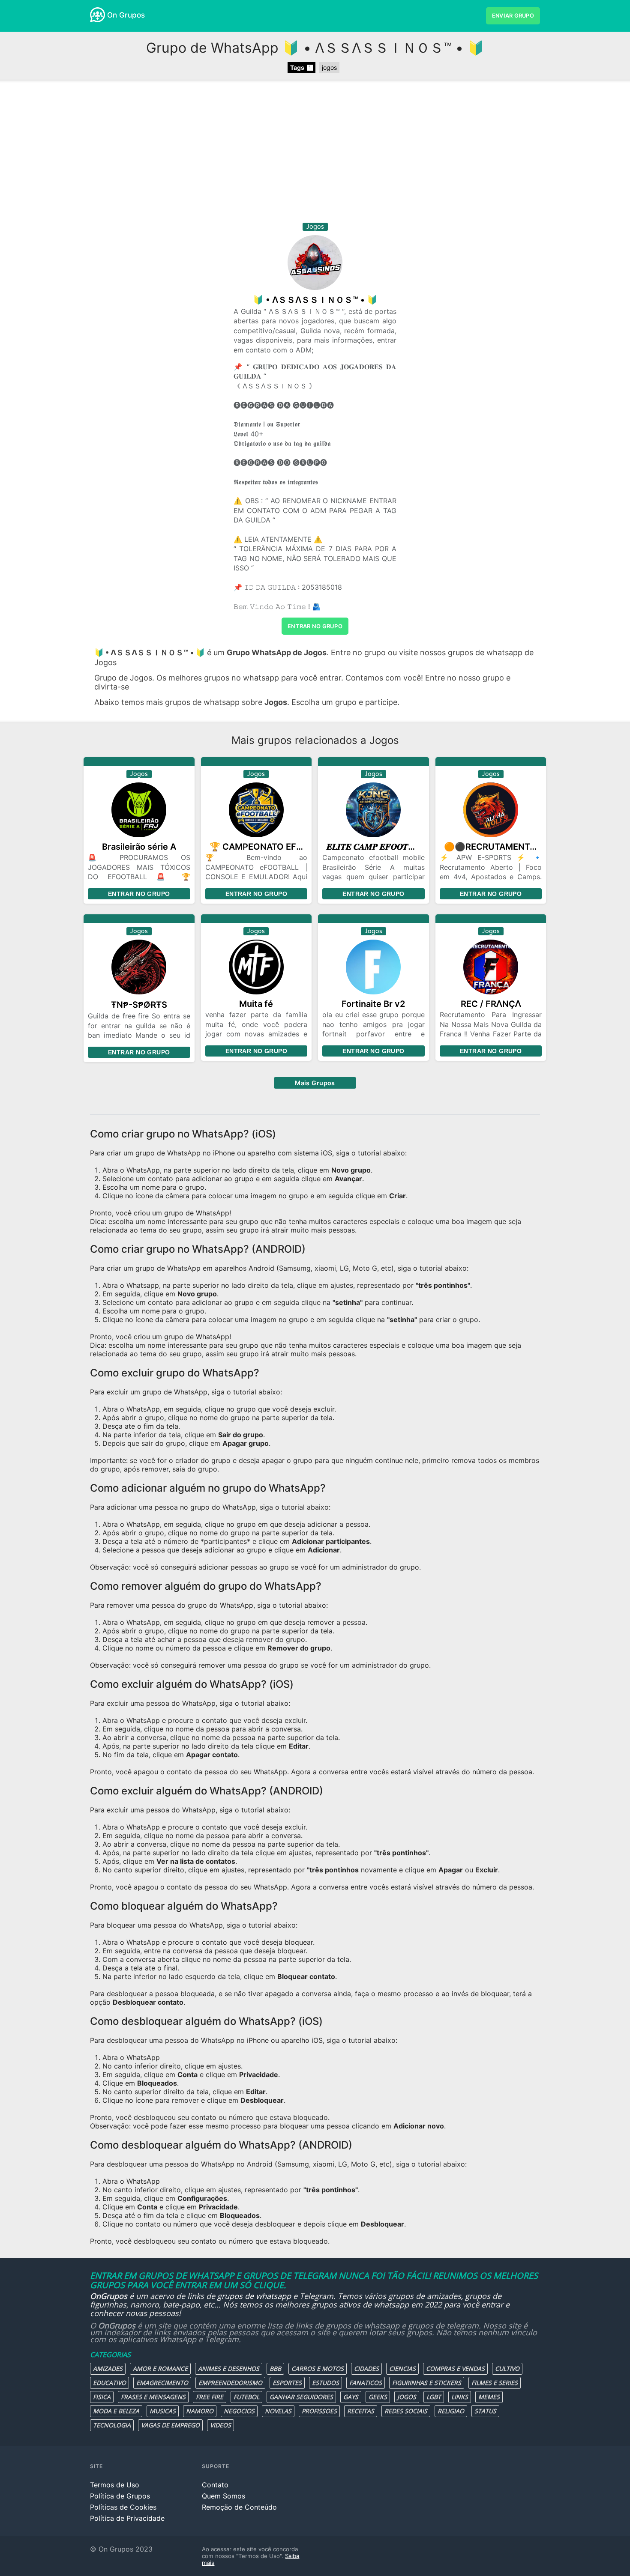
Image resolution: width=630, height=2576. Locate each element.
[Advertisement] (315, 154)
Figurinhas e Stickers (427, 2383)
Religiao (451, 2411)
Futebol (246, 2397)
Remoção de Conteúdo (239, 2507)
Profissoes (319, 2411)
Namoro (200, 2411)
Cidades (366, 2369)
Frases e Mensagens (153, 2397)
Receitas (361, 2411)
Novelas (278, 2411)
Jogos (407, 2397)
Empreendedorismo (230, 2383)
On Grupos (126, 15)
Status (485, 2411)
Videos (220, 2425)
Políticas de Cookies (123, 2507)
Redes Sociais (406, 2411)
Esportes (287, 2383)
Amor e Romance (160, 2369)
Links (460, 2397)
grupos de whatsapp (254, 2296)
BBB (275, 2369)
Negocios (239, 2411)
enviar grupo (513, 16)
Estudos (325, 2383)
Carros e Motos (318, 2369)
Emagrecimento (162, 2383)
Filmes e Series (495, 2383)
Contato (215, 2485)
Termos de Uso (115, 2485)
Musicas (163, 2411)
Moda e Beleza (116, 2411)
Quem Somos (223, 2496)
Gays (351, 2397)
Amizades (108, 2369)
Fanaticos (366, 2383)
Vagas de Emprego (170, 2425)
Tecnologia (112, 2425)
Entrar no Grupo (139, 894)
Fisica (102, 2397)
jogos (329, 67)
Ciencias (402, 2369)
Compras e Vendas (455, 2369)
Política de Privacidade (127, 2518)
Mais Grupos (315, 1083)
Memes (489, 2397)
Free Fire (210, 2397)
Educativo (109, 2383)
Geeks (378, 2397)
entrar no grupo (315, 626)
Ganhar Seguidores (301, 2397)
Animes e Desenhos (229, 2369)
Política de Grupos (120, 2496)
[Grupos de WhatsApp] (97, 15)
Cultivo (507, 2369)
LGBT (434, 2397)
